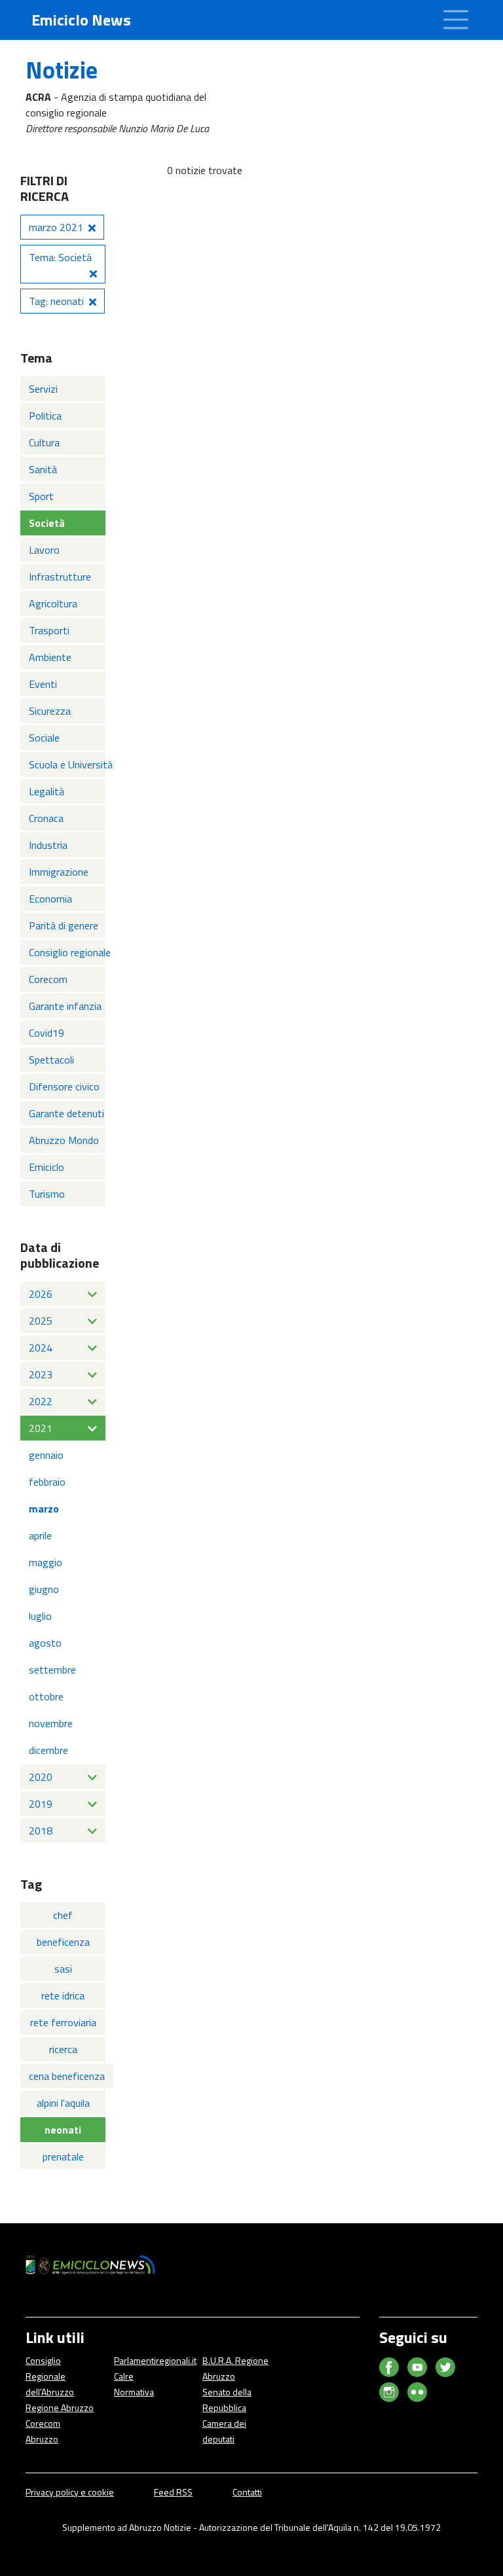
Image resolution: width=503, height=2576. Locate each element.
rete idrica (63, 1995)
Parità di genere (64, 925)
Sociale (44, 738)
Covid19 (47, 1033)
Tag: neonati (56, 301)
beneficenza (63, 1942)
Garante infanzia (65, 1006)
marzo (44, 1509)
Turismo (47, 1194)
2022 (41, 1401)
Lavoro (44, 550)
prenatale (63, 2156)
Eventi (43, 684)
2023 (41, 1374)
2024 (41, 1348)
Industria (48, 845)
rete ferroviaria (63, 2022)
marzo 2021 (56, 227)
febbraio (47, 1482)
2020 (41, 1777)
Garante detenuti (66, 1113)
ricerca (63, 2049)
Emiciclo (47, 1167)
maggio (46, 1562)
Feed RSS (173, 2492)
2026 (41, 1294)
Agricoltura (53, 603)
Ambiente (50, 657)
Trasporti (49, 630)
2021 (41, 1428)
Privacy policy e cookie (70, 2492)
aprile (40, 1535)
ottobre (46, 1696)
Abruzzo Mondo (64, 1140)
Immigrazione (59, 872)
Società (47, 523)
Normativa (134, 2392)
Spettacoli (51, 1060)
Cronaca (46, 818)
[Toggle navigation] (456, 20)
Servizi (43, 389)
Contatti (247, 2492)
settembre (52, 1670)
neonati (63, 2130)
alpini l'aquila (63, 2103)
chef (63, 1915)
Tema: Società (60, 257)
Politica (45, 416)
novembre (51, 1723)
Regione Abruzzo (60, 2407)
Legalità (47, 791)
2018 (41, 1831)
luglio (40, 1616)
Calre (124, 2376)
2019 (41, 1804)
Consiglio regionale (67, 952)
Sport (41, 496)
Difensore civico (64, 1086)
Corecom (48, 979)
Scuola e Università (67, 764)
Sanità (43, 469)
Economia (50, 899)
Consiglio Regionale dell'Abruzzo (50, 2376)
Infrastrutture (60, 577)
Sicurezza (50, 711)
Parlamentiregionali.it (155, 2360)
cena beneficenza (67, 2076)
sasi (63, 1969)
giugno (44, 1589)
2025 (41, 1321)
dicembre (48, 1750)
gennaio (46, 1455)
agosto (45, 1643)
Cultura (44, 442)
